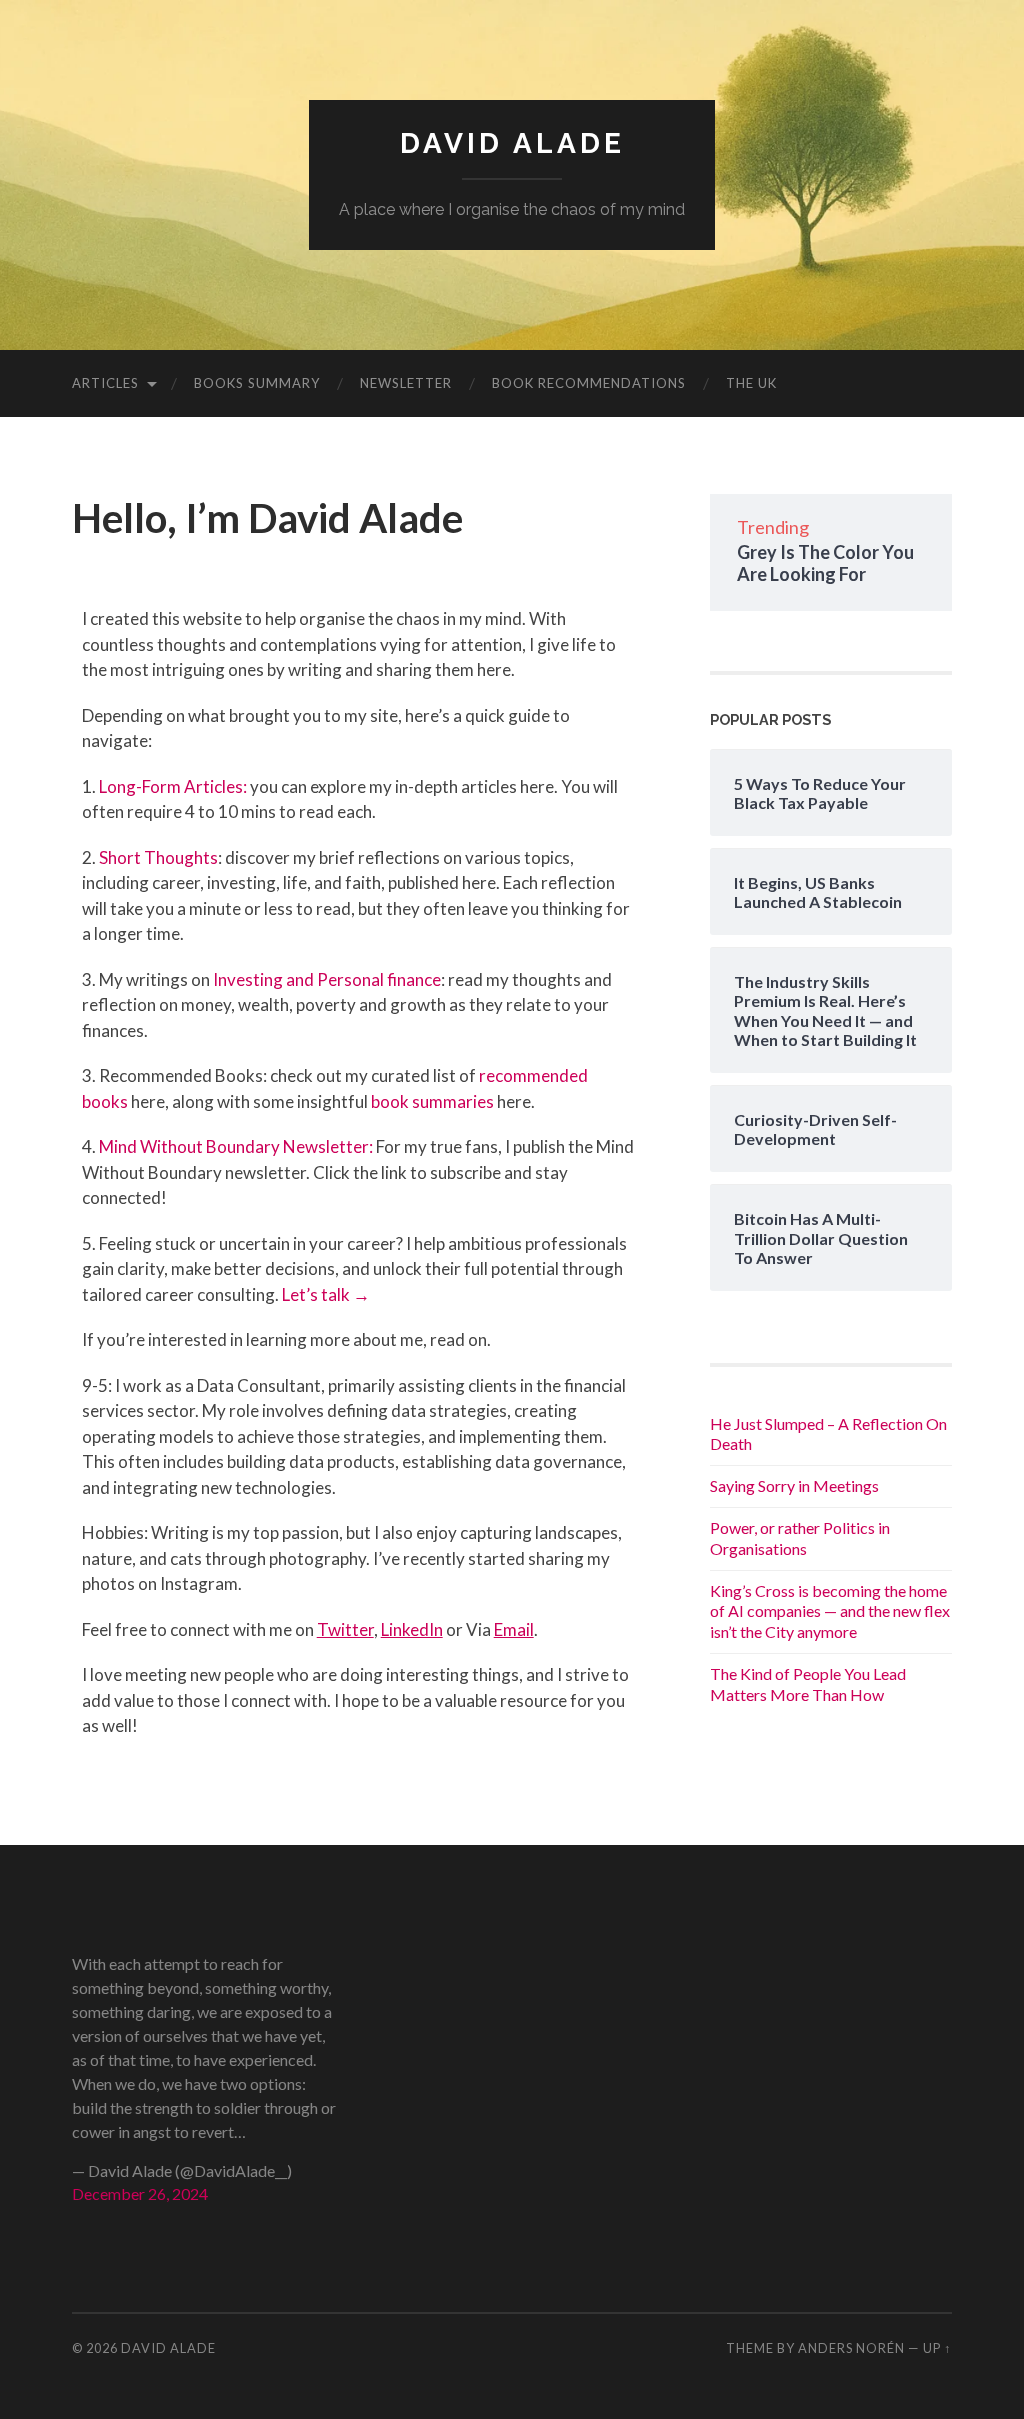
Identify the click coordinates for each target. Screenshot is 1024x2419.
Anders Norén (851, 2348)
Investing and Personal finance (327, 979)
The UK (751, 383)
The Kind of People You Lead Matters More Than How (808, 1684)
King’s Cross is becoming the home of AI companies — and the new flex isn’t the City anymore (830, 1611)
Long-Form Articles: (173, 786)
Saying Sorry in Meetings (794, 1485)
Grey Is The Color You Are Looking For (825, 563)
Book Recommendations (589, 383)
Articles (105, 383)
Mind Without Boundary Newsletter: (236, 1146)
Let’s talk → (326, 1294)
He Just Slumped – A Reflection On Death (828, 1434)
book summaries (434, 1101)
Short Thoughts (158, 857)
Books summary (257, 383)
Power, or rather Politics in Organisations (800, 1538)
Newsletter (406, 383)
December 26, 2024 (140, 2193)
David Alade (512, 143)
